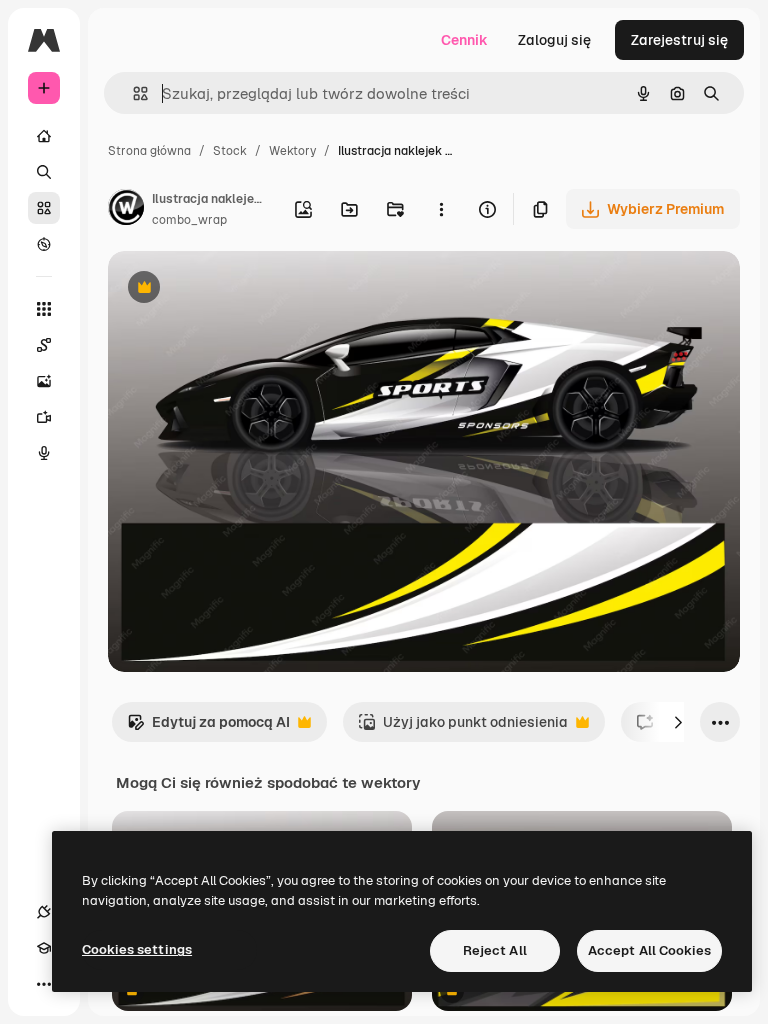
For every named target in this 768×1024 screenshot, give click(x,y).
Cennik (464, 40)
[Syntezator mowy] (44, 453)
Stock (230, 151)
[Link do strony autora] (126, 210)
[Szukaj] (44, 172)
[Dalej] (678, 722)
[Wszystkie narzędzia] (44, 309)
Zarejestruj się (679, 40)
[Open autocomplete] (132, 93)
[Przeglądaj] (44, 244)
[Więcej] (44, 984)
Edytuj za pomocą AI (208, 727)
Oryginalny (246, 289)
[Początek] (44, 136)
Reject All (495, 950)
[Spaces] (44, 345)
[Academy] (44, 948)
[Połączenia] (44, 912)
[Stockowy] (44, 208)
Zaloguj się (554, 40)
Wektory (292, 151)
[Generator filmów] (44, 417)
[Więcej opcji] (441, 209)
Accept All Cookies (649, 950)
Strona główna (149, 151)
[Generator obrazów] (44, 381)
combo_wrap (189, 220)
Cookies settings (137, 949)
